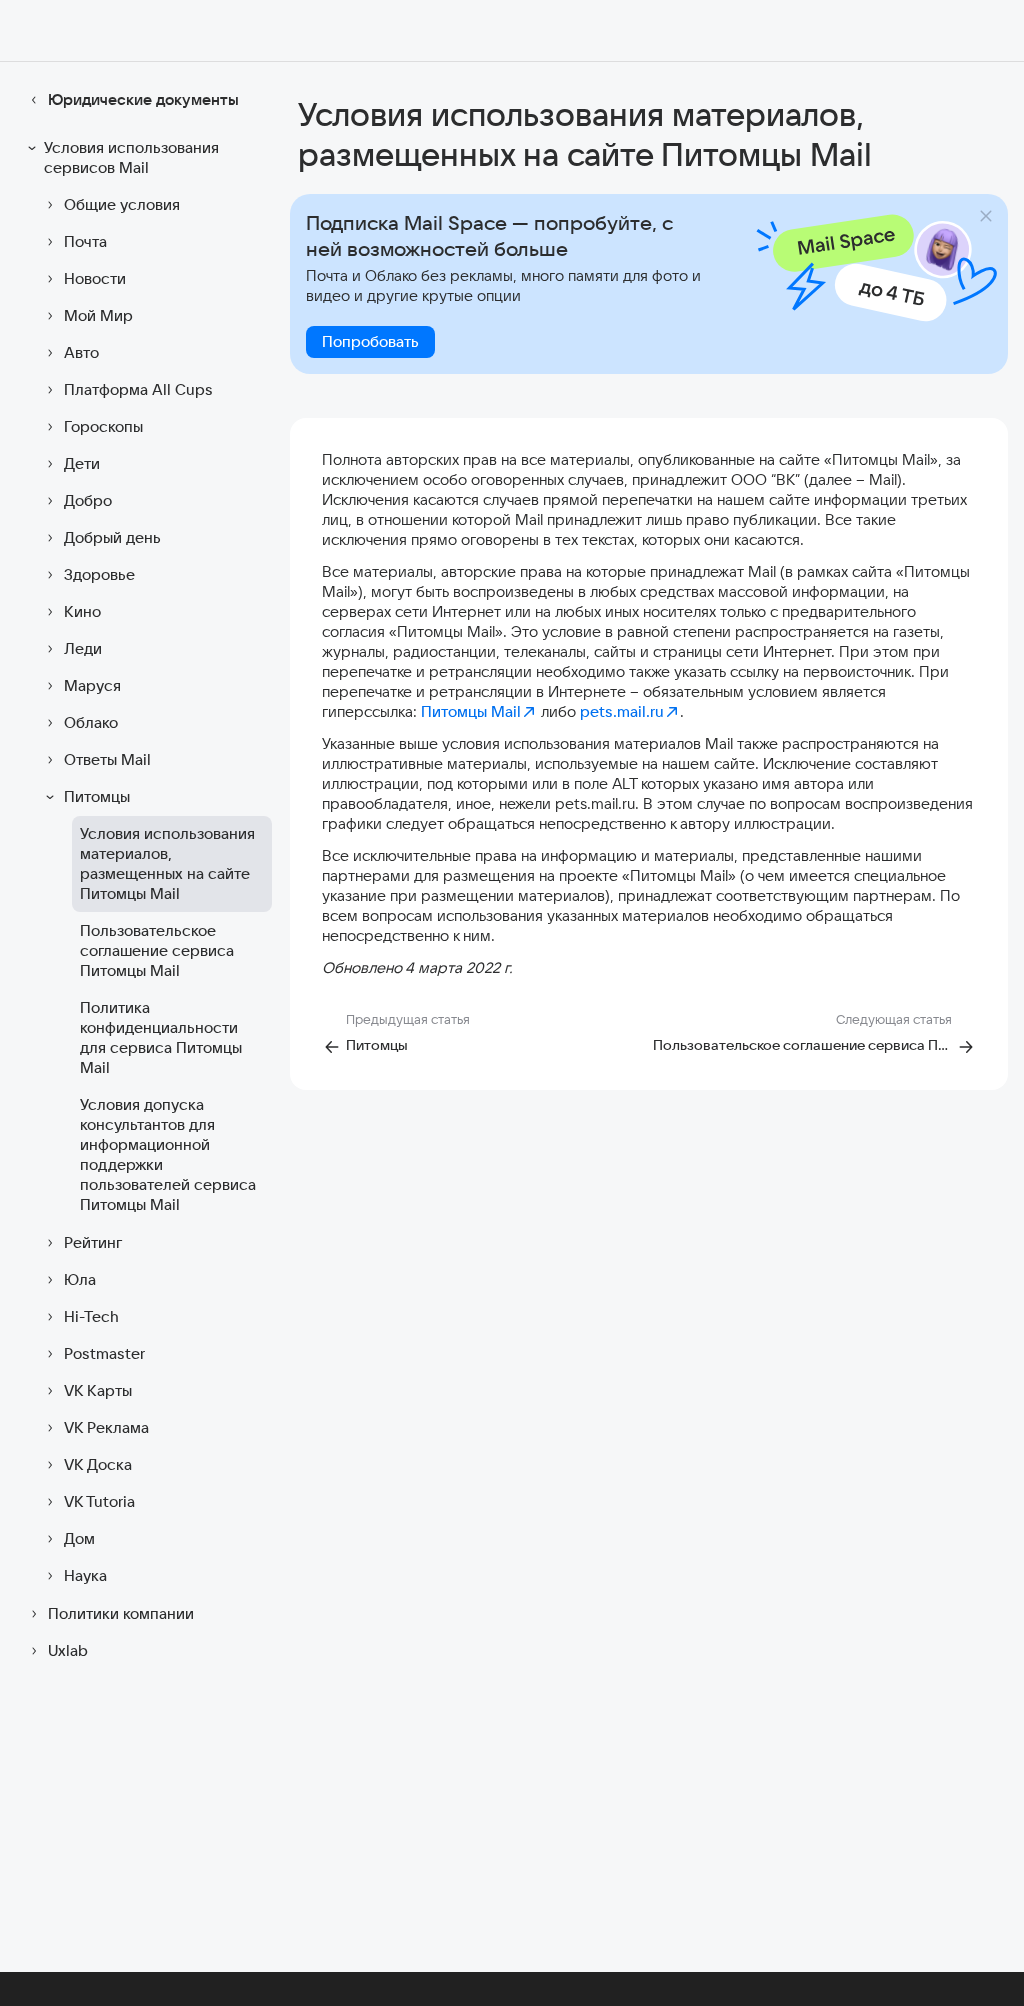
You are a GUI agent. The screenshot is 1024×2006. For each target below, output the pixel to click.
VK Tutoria (99, 1501)
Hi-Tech (91, 1316)
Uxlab (68, 1650)
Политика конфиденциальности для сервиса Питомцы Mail (161, 1037)
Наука (85, 1575)
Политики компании (121, 1613)
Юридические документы (143, 99)
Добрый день (112, 537)
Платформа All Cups (138, 389)
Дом (79, 1538)
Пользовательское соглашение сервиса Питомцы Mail (157, 950)
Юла (80, 1279)
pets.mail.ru (622, 711)
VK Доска (98, 1464)
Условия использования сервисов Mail (131, 157)
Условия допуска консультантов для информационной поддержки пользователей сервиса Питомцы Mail (168, 1154)
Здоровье (99, 574)
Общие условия (122, 204)
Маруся (92, 685)
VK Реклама (106, 1427)
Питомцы (97, 796)
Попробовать (370, 341)
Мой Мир (98, 315)
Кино (82, 611)
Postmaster (104, 1353)
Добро (88, 500)
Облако (91, 722)
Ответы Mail (107, 759)
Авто (81, 352)
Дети (82, 463)
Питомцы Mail (471, 711)
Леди (83, 648)
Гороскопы (103, 426)
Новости (95, 278)
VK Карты (98, 1390)
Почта (85, 241)
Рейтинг (93, 1242)
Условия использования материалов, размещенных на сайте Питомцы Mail (167, 863)
